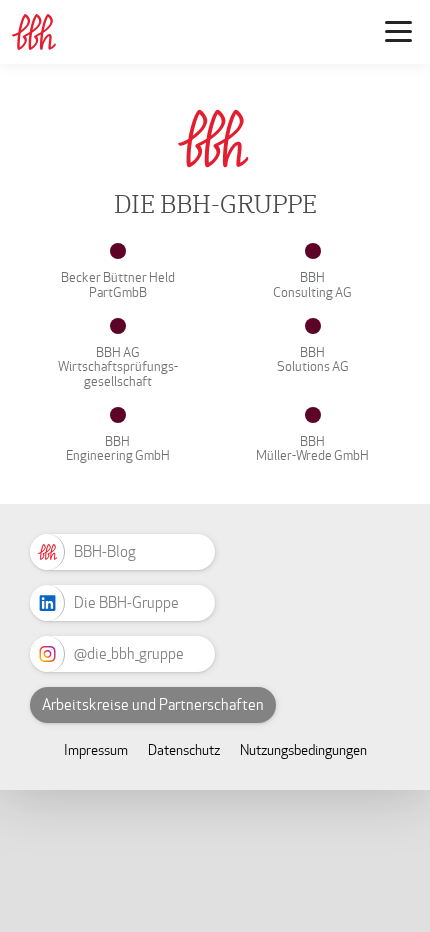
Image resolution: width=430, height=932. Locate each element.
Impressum (96, 750)
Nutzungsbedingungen (303, 750)
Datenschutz (184, 750)
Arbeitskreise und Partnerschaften (153, 705)
